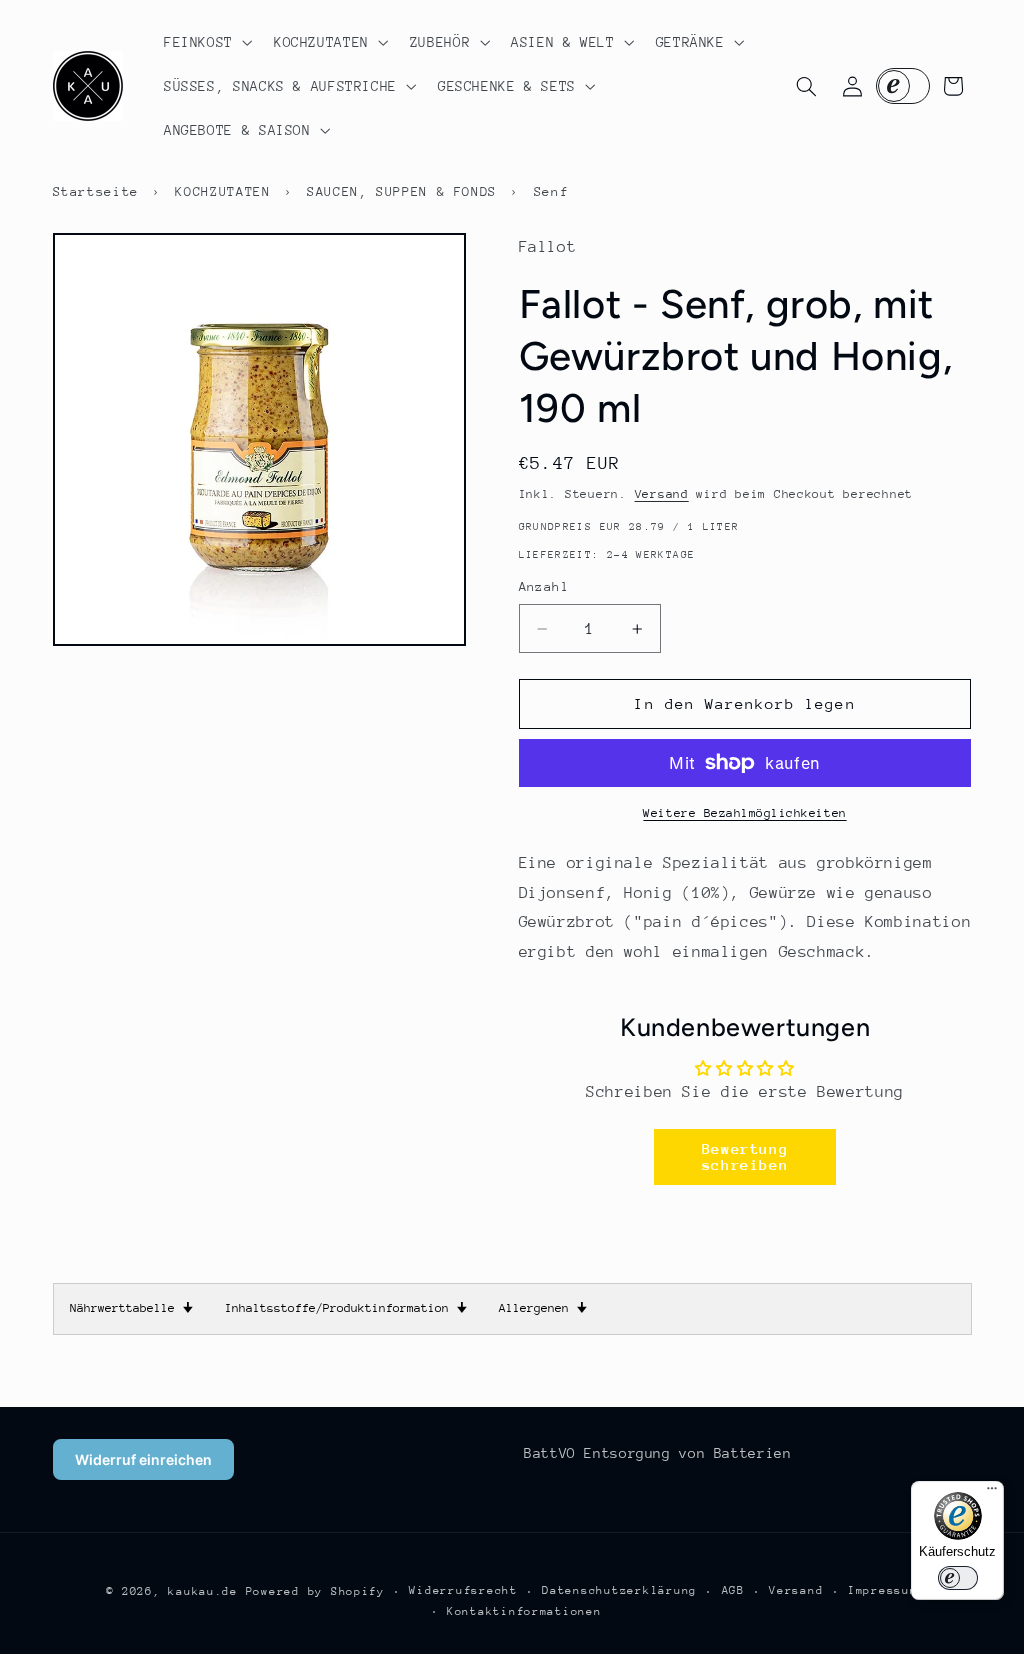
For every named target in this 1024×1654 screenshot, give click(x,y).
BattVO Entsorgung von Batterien (658, 1453)
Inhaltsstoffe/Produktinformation (346, 1308)
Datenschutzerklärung (619, 1590)
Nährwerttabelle (131, 1308)
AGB (733, 1590)
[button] (206, 42)
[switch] (958, 1578)
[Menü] (992, 1493)
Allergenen (543, 1308)
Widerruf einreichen (143, 1459)
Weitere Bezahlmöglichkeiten (744, 813)
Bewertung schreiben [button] (745, 1156)
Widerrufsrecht (463, 1590)
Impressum (883, 1590)
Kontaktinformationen (524, 1611)
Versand (662, 494)
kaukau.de (203, 1591)
